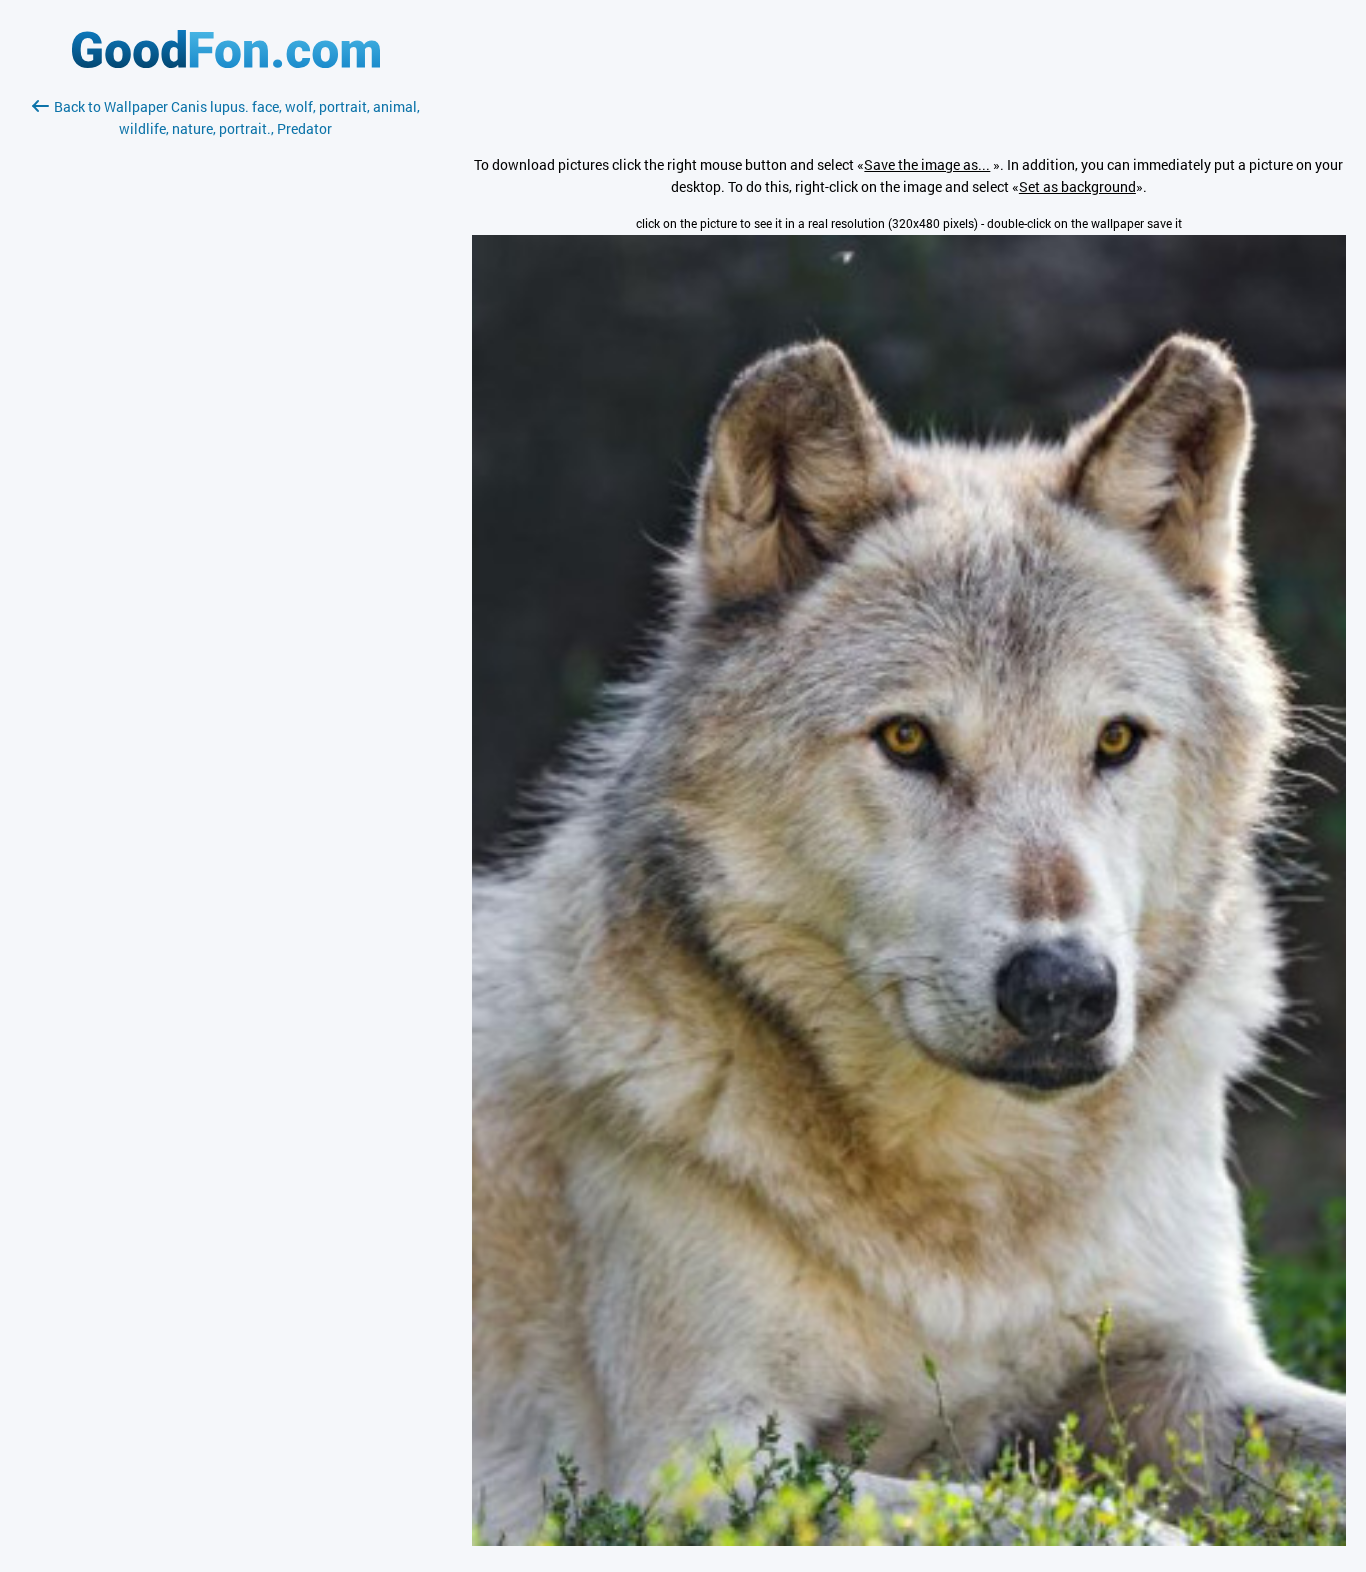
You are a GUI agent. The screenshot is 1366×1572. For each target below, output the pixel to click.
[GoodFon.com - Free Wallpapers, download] (226, 62)
